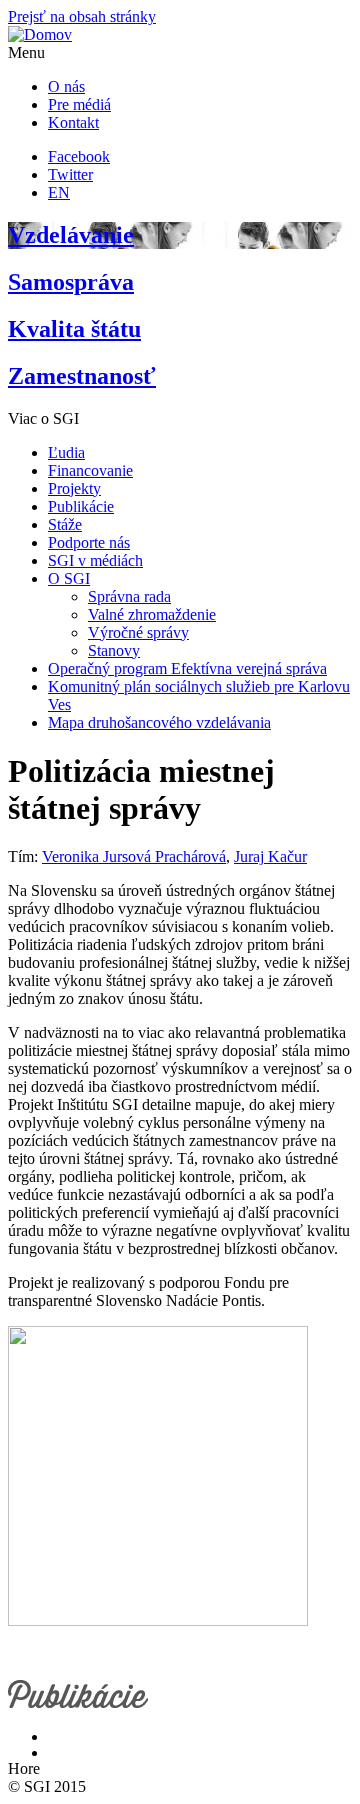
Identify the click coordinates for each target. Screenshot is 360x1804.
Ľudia (66, 452)
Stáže (65, 524)
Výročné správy (138, 632)
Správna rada (129, 596)
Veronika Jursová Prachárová (134, 856)
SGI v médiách (95, 560)
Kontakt (73, 122)
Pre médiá (79, 104)
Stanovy (114, 650)
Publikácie (81, 506)
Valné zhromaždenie (152, 614)
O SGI (69, 578)
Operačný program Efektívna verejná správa (187, 668)
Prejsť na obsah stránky (82, 16)
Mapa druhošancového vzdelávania (159, 722)
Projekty (74, 488)
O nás (66, 86)
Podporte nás (89, 542)
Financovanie (90, 470)
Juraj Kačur (270, 856)
